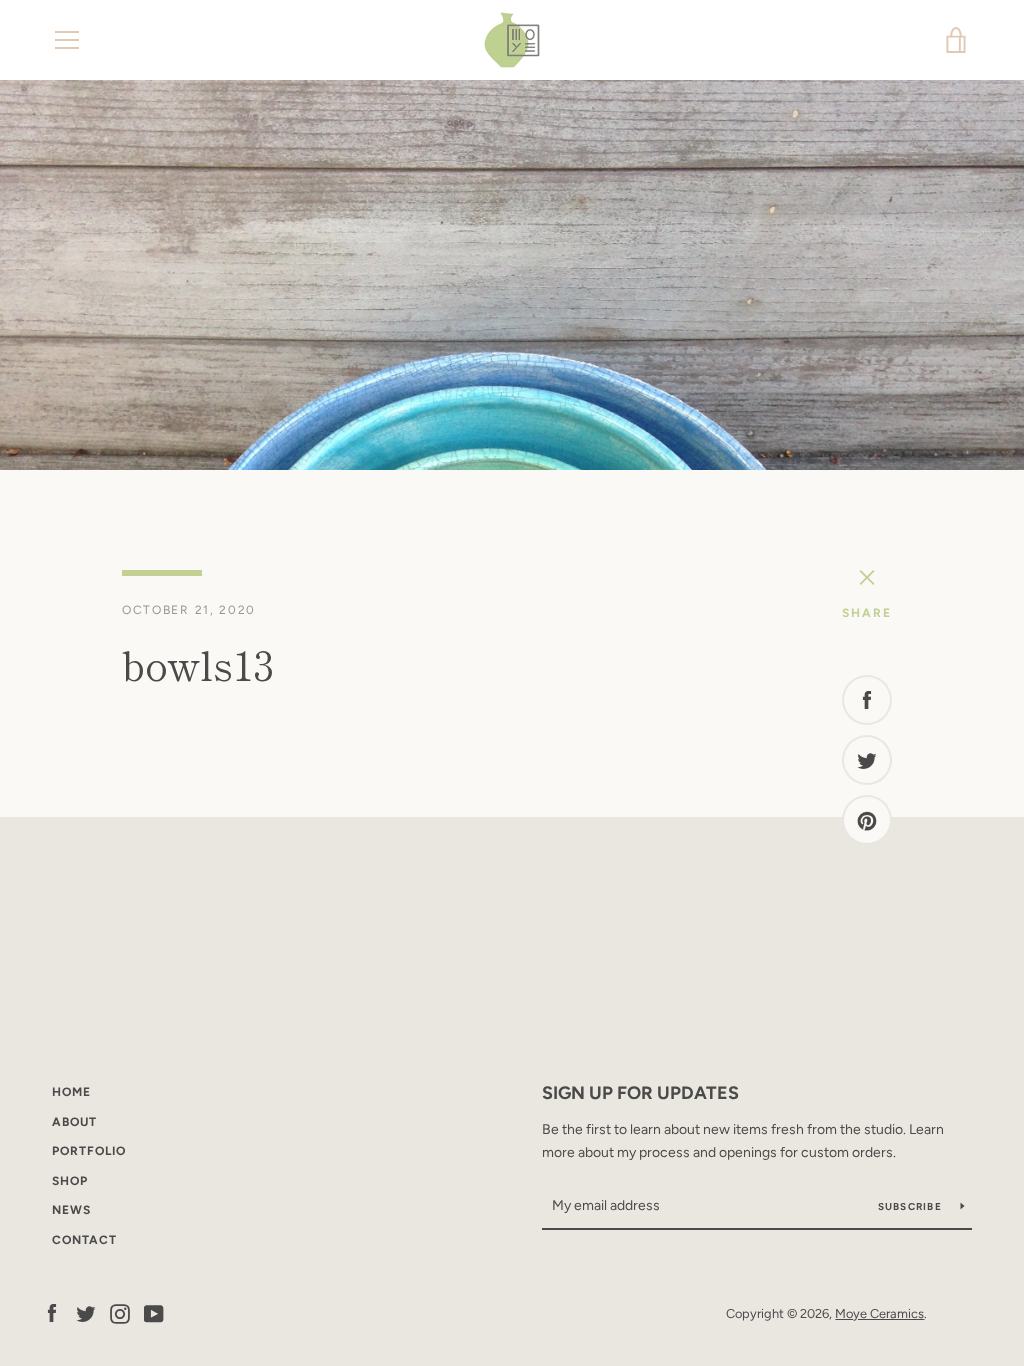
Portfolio (89, 1151)
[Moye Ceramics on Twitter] (86, 1312)
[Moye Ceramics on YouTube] (154, 1312)
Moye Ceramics (879, 1313)
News (71, 1210)
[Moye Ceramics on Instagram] (120, 1312)
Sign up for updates (640, 1093)
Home (71, 1092)
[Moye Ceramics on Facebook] (52, 1312)
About (74, 1122)
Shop (70, 1181)
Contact (84, 1240)
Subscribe (912, 1206)
